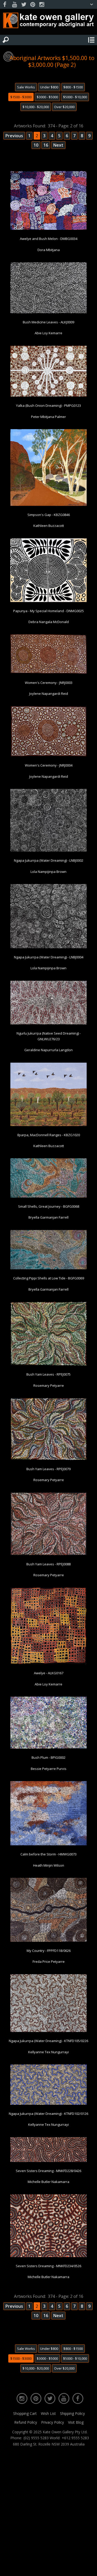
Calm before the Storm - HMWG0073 (48, 1854)
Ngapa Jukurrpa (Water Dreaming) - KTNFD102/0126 (48, 2114)
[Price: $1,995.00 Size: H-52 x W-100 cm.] (48, 2104)
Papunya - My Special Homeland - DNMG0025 (48, 611)
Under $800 (49, 87)
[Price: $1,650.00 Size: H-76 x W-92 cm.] (48, 1364)
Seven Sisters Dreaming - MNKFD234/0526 (48, 2266)
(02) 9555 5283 (36, 2438)
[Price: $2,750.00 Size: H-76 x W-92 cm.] (48, 947)
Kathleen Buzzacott (49, 526)
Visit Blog (76, 2422)
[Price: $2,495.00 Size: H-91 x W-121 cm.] (48, 229)
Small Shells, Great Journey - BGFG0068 (49, 1206)
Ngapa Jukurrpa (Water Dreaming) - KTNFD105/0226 (48, 2041)
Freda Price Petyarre (49, 1962)
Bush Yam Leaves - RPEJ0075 (48, 1374)
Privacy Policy (53, 2422)
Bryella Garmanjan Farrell (48, 1217)
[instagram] (42, 5)
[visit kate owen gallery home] (48, 22)
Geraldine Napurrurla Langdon (48, 1050)
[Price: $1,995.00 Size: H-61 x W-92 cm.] (48, 312)
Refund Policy (26, 2422)
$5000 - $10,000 (75, 97)
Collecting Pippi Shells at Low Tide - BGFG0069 (49, 1278)
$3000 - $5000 (47, 97)
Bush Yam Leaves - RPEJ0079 (48, 1469)
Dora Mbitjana (49, 250)
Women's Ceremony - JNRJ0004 (49, 765)
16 (46, 145)
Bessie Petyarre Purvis (49, 1769)
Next (58, 145)
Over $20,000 (64, 107)
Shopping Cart (25, 2413)
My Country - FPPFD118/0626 (49, 1951)
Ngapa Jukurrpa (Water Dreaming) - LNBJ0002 (49, 860)
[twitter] (24, 5)
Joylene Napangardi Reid (49, 694)
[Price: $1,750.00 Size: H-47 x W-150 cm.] (48, 2161)
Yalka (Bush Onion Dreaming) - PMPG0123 (48, 406)
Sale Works (26, 87)
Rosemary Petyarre (49, 1385)
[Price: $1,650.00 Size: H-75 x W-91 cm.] (48, 1554)
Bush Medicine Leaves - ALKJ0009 (48, 322)
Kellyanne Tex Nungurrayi (48, 2052)
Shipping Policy (72, 2413)
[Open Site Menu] (91, 40)
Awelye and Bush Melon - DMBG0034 (49, 239)
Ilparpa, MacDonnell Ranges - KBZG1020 (49, 1135)
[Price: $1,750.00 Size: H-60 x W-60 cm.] (48, 1663)
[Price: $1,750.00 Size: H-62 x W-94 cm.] (48, 396)
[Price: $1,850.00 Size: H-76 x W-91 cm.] (48, 601)
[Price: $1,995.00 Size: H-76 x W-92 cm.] (48, 1941)
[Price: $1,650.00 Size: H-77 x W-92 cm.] (48, 1459)
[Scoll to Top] (89, 2568)
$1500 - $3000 (21, 97)
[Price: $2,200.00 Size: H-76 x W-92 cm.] (48, 851)
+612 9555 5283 (75, 2438)
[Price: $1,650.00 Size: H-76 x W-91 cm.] (48, 2256)
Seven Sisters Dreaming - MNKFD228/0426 (48, 2171)
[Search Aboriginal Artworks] (6, 40)
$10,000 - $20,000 (36, 107)
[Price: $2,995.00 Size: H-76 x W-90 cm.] (48, 1125)
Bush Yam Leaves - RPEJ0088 (48, 1564)
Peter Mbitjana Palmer (48, 417)
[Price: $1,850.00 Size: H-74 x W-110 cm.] (48, 1748)
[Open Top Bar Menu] (92, 4)
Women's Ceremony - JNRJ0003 (49, 683)
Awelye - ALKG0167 (49, 1673)
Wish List (48, 2413)
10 (36, 145)
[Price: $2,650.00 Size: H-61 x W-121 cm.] (48, 1268)
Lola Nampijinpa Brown (48, 872)
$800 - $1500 (73, 87)
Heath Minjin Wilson (49, 1865)
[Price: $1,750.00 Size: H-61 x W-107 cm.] (48, 1023)
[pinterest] (33, 5)
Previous (14, 136)
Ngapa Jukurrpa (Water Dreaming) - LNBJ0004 (49, 957)
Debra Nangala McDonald (49, 622)
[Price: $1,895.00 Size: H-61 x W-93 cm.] (48, 755)
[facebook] (5, 5)
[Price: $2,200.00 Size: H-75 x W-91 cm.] (48, 1844)
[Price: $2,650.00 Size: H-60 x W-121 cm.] (48, 1197)
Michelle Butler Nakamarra (48, 2182)
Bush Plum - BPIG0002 (48, 1757)
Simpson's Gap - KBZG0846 (49, 515)
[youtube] (14, 5)
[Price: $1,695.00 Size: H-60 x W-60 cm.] (48, 505)
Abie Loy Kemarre (48, 333)
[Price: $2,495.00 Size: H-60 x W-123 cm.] (48, 673)
